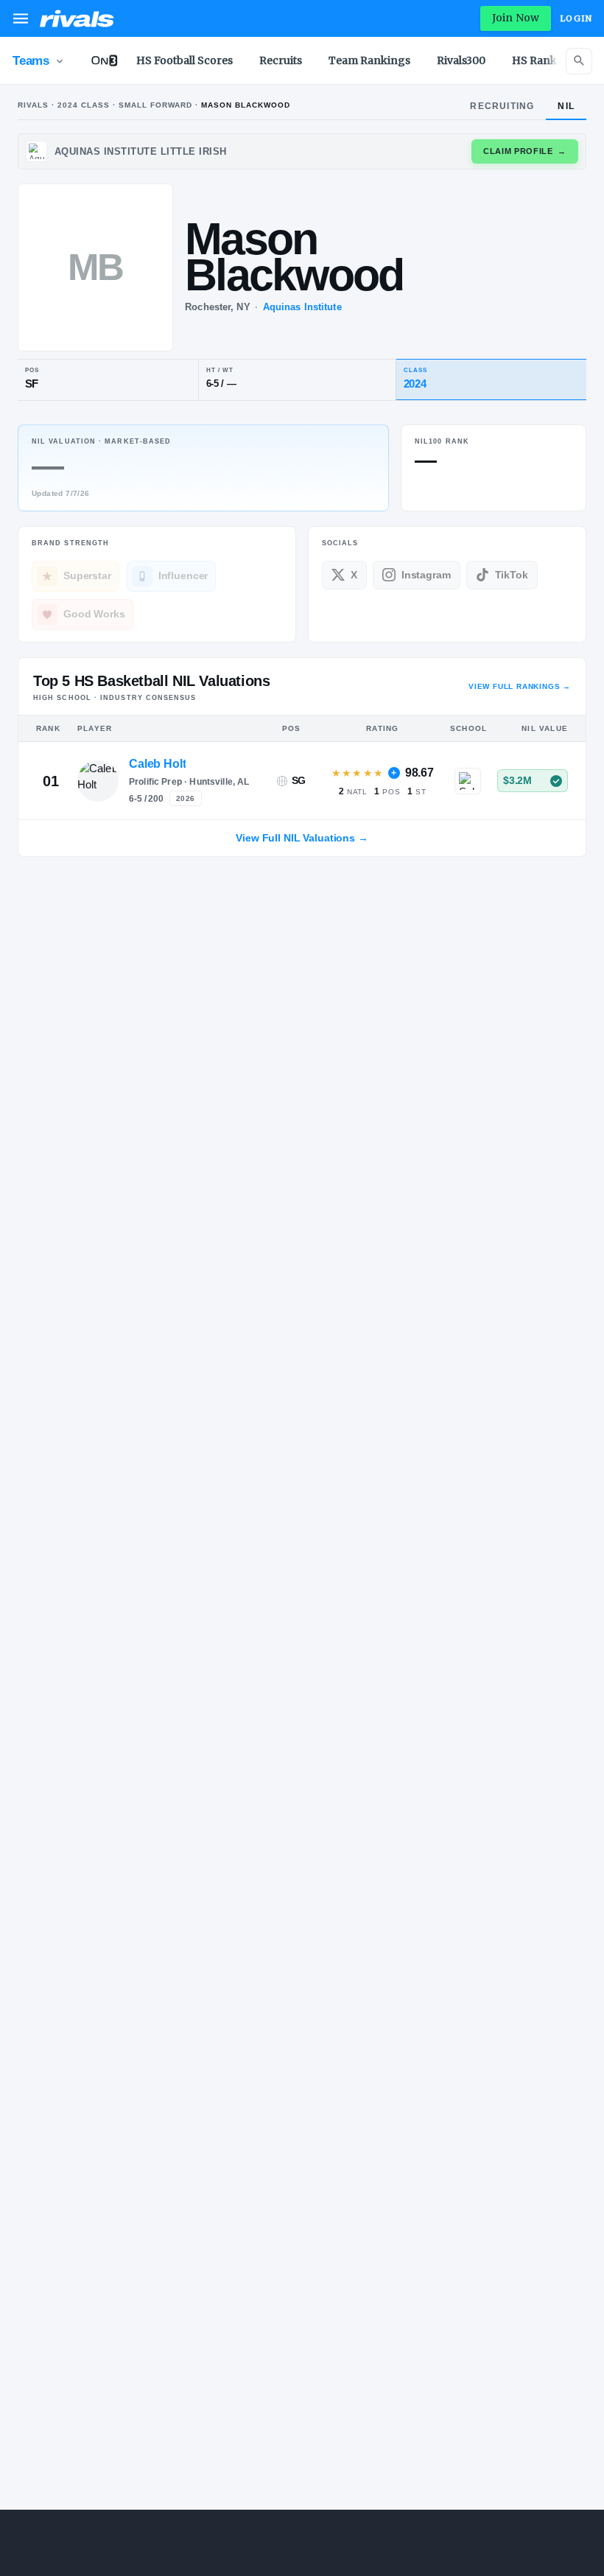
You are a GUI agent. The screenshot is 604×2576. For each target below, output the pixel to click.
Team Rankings (369, 60)
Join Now (516, 18)
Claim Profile (525, 151)
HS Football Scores (185, 60)
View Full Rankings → (520, 686)
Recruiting (502, 106)
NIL (566, 106)
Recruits (281, 60)
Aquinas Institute (302, 307)
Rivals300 (461, 60)
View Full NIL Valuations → (302, 838)
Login (576, 18)
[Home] (77, 18)
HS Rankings (546, 60)
